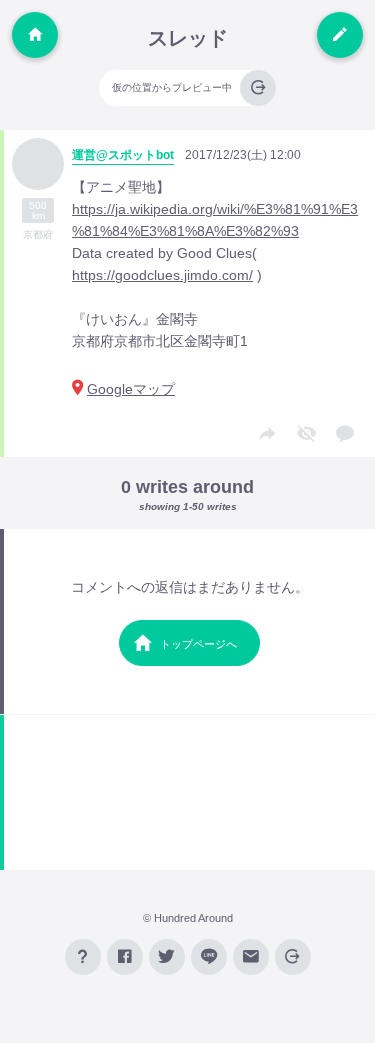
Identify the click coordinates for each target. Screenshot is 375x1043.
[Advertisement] (189, 792)
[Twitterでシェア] (167, 957)
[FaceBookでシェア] (125, 957)
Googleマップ (131, 389)
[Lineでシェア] (209, 957)
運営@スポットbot (123, 155)
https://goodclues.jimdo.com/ (162, 275)
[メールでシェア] (251, 957)
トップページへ (198, 644)
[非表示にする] (306, 435)
